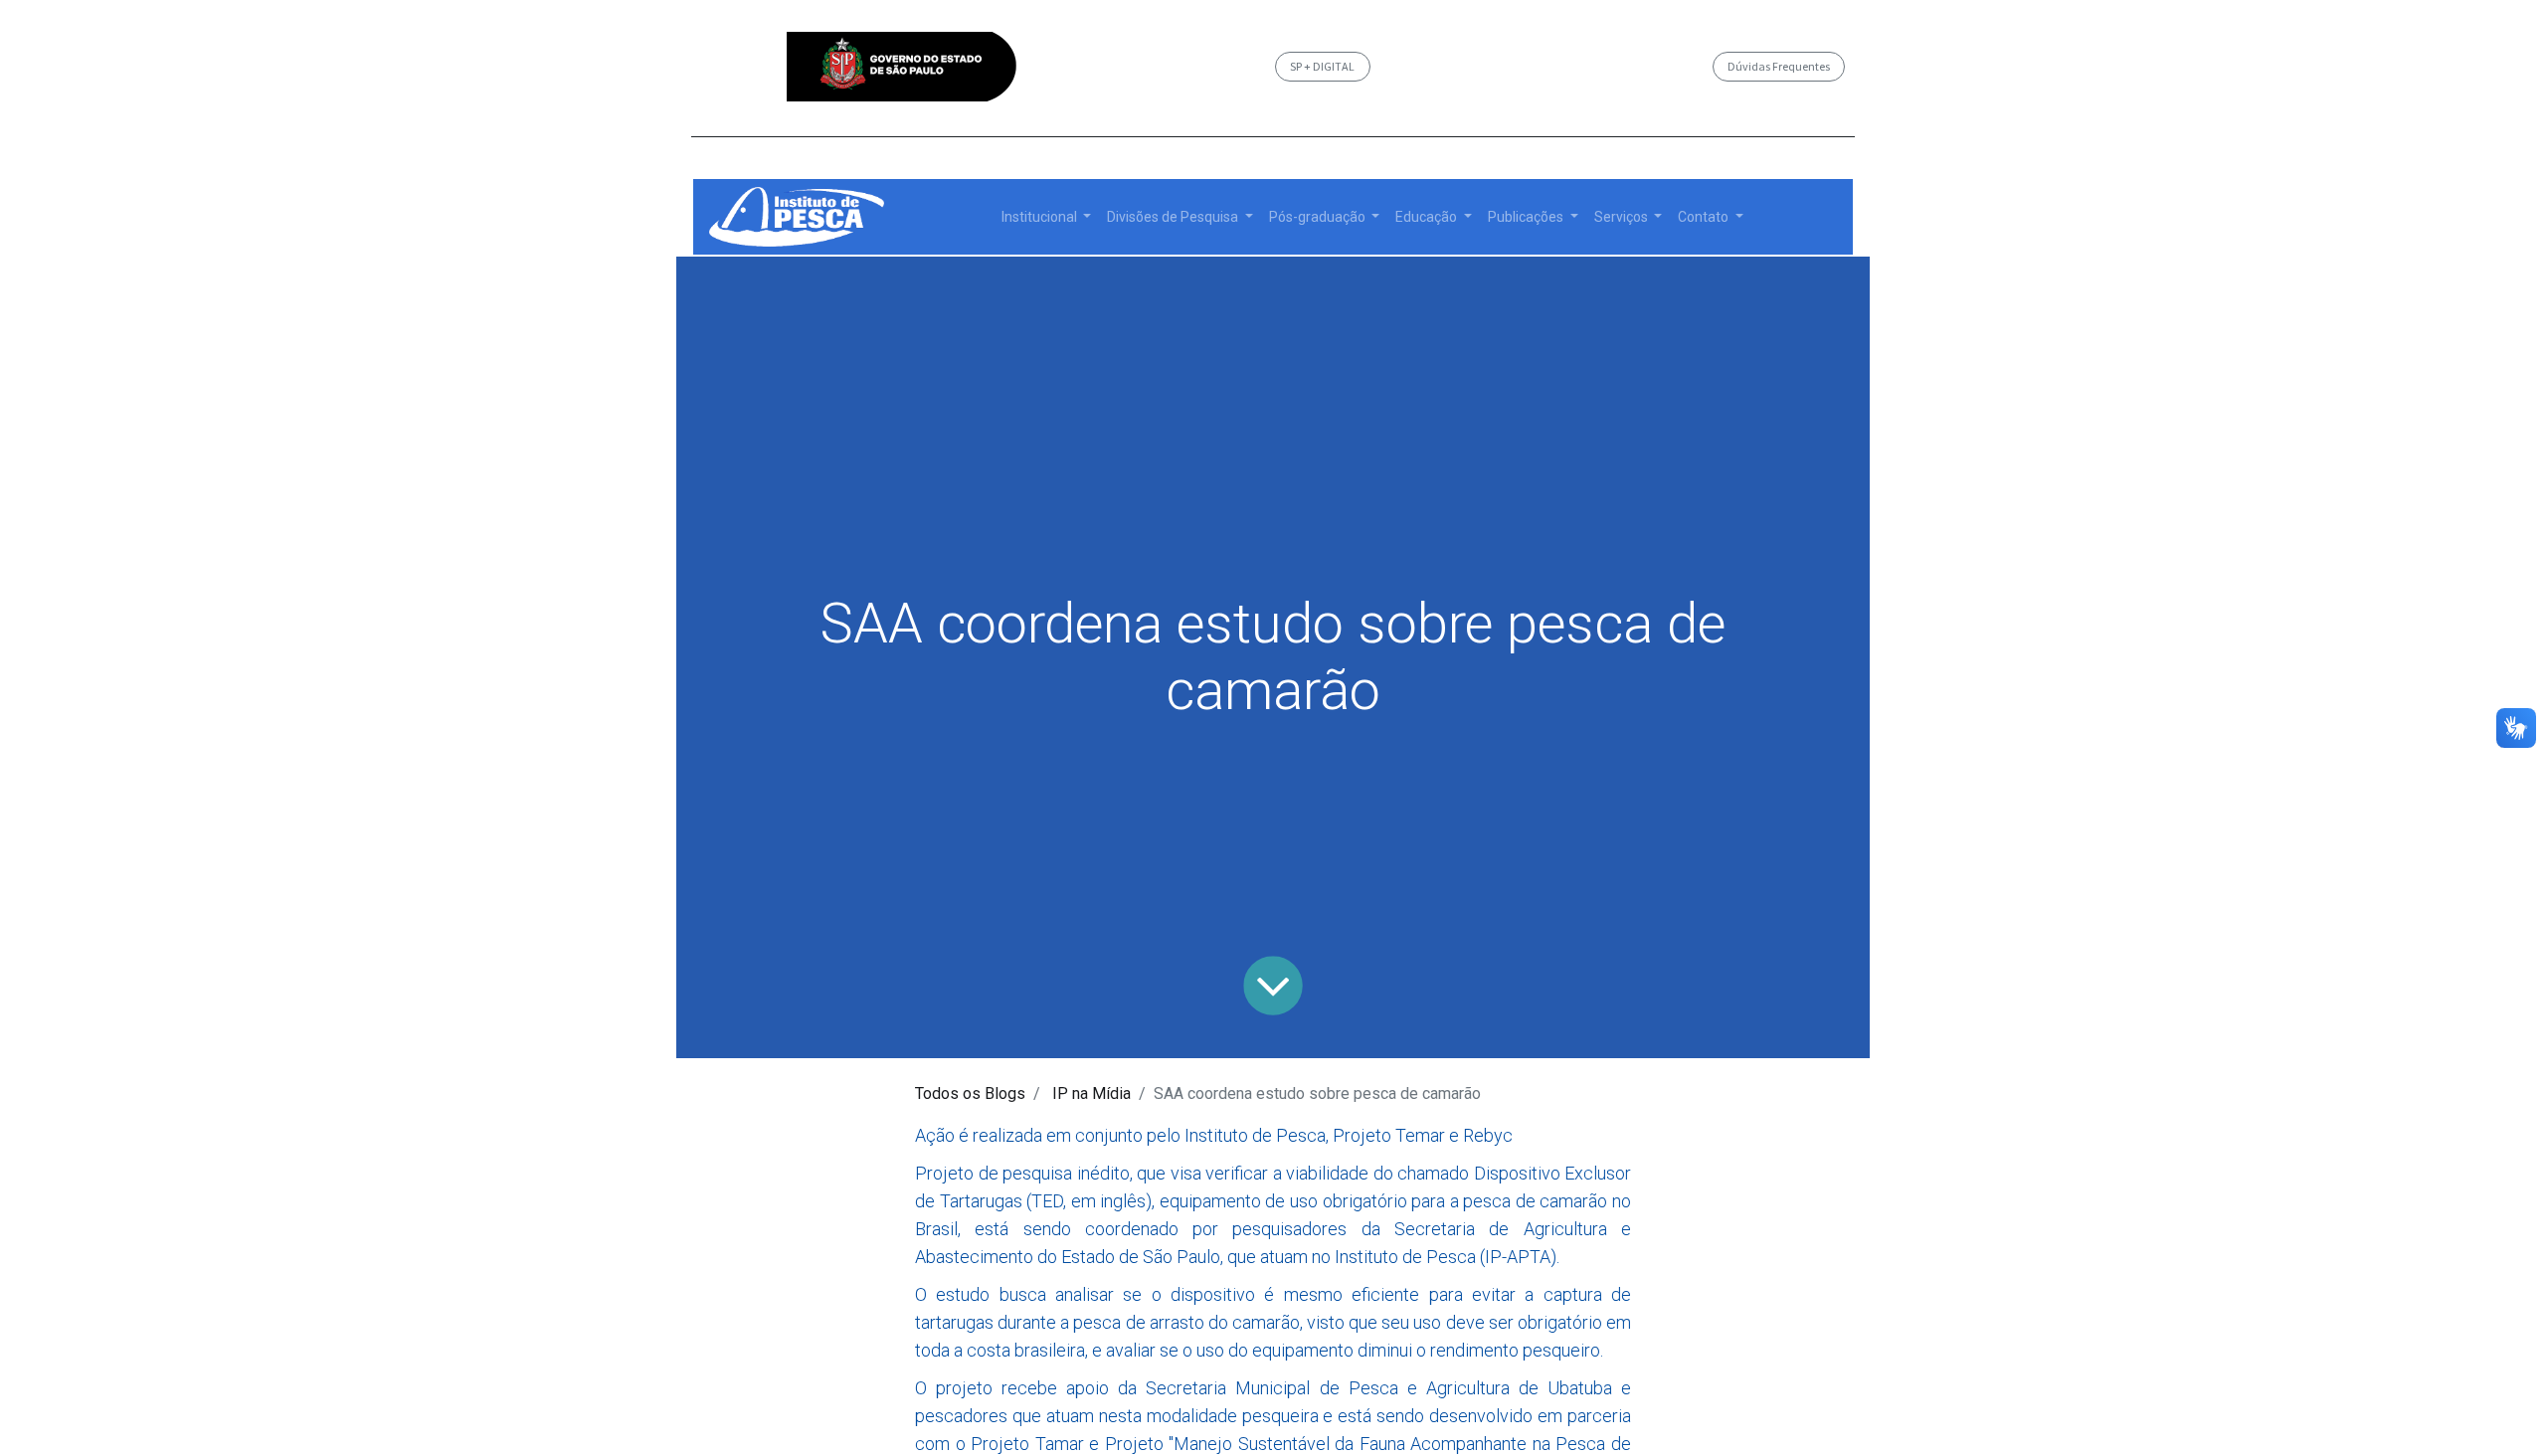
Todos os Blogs (970, 1093)
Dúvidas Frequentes (1779, 66)
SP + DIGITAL (1322, 66)
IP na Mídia (1091, 1093)
